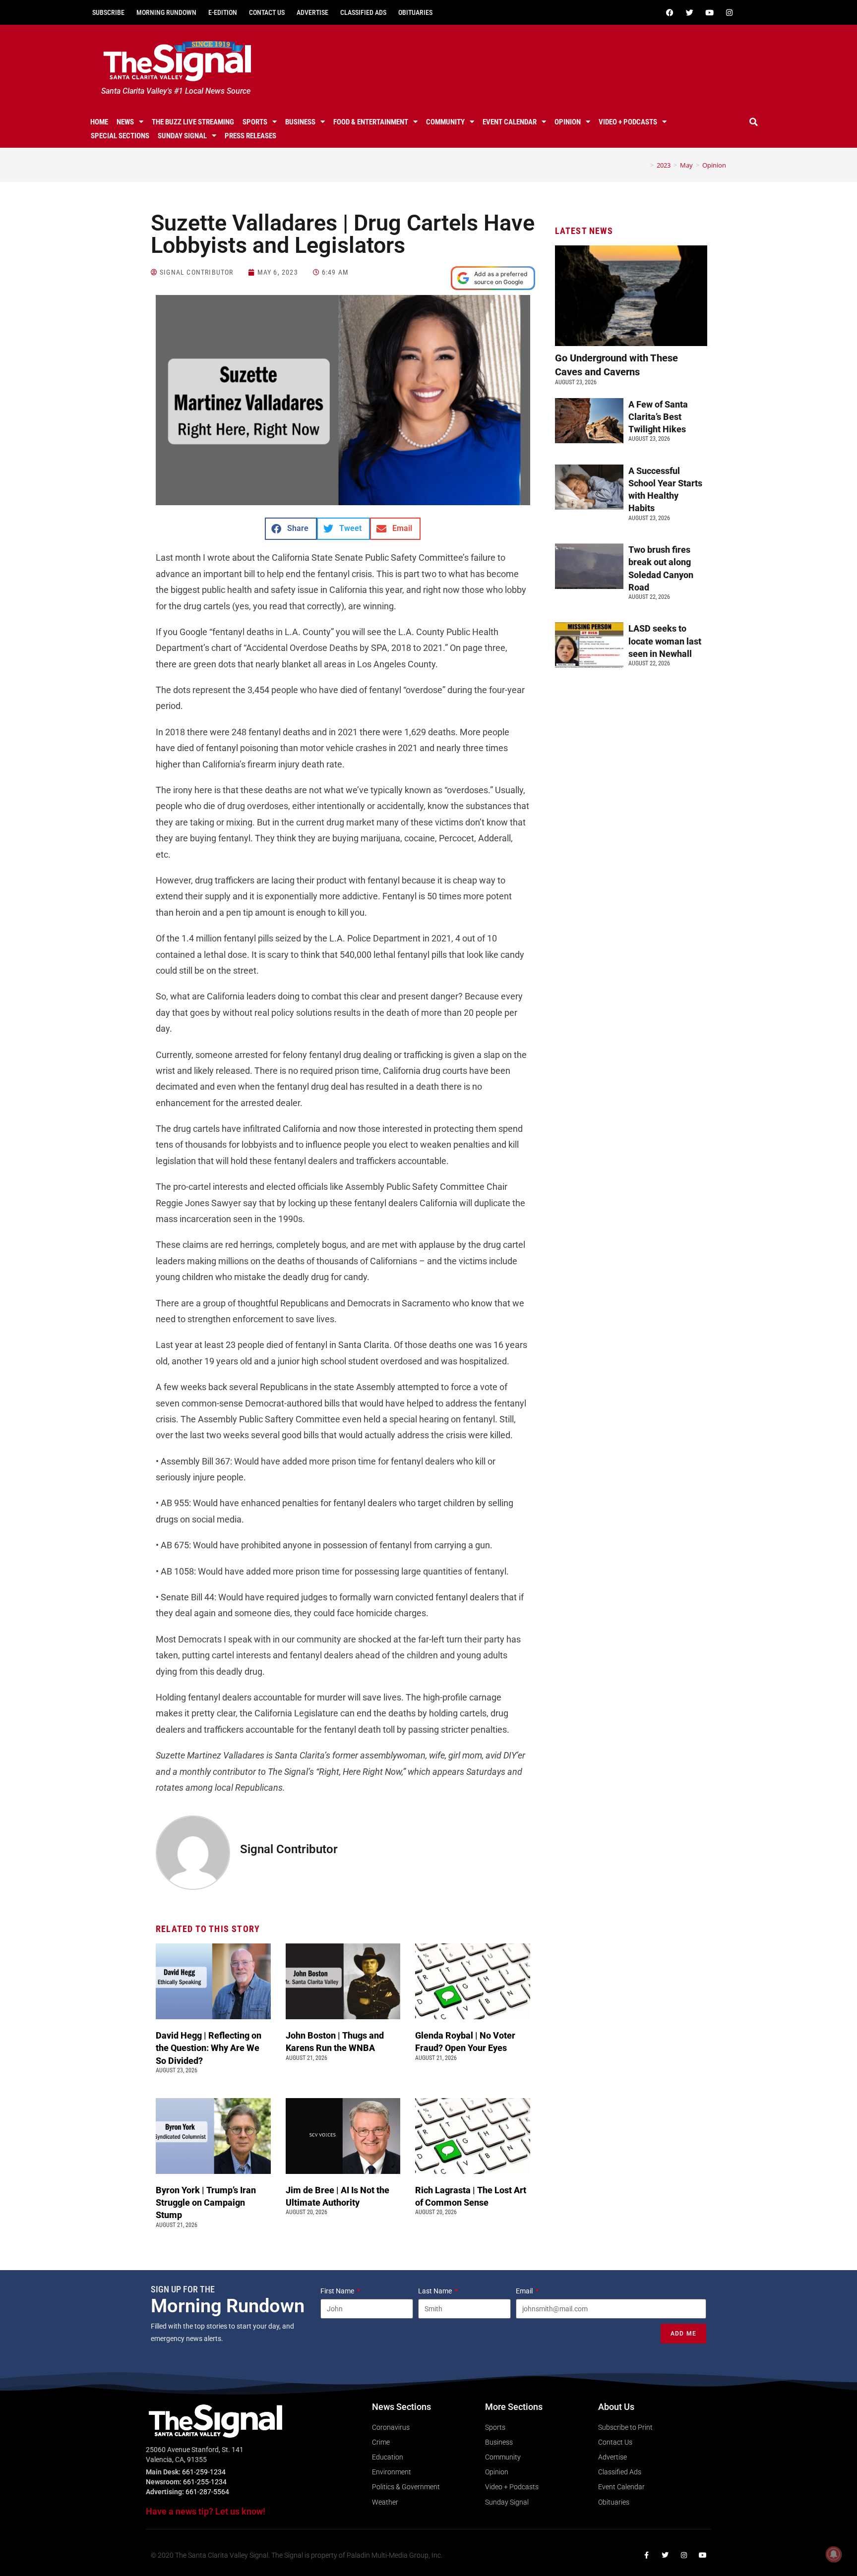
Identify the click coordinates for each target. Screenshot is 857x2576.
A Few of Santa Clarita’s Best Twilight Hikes (658, 417)
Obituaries (415, 12)
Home (99, 122)
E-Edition (223, 12)
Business (300, 122)
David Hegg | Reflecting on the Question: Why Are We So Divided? (209, 2048)
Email (525, 2291)
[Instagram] (729, 12)
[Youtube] (709, 12)
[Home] (645, 165)
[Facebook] (670, 12)
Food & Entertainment (371, 122)
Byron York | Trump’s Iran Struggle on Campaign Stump (206, 2202)
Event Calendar (510, 122)
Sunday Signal (182, 136)
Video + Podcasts (628, 122)
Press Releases (250, 136)
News (125, 122)
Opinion (568, 122)
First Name (338, 2291)
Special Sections (120, 136)
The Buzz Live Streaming (193, 122)
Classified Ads (363, 12)
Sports (255, 122)
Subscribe (108, 12)
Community (445, 122)
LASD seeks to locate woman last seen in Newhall (665, 641)
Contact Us (267, 12)
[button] (754, 122)
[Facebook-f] (646, 2555)
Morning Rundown (166, 12)
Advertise (312, 12)
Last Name (436, 2291)
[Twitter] (689, 12)
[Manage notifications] (834, 2554)
